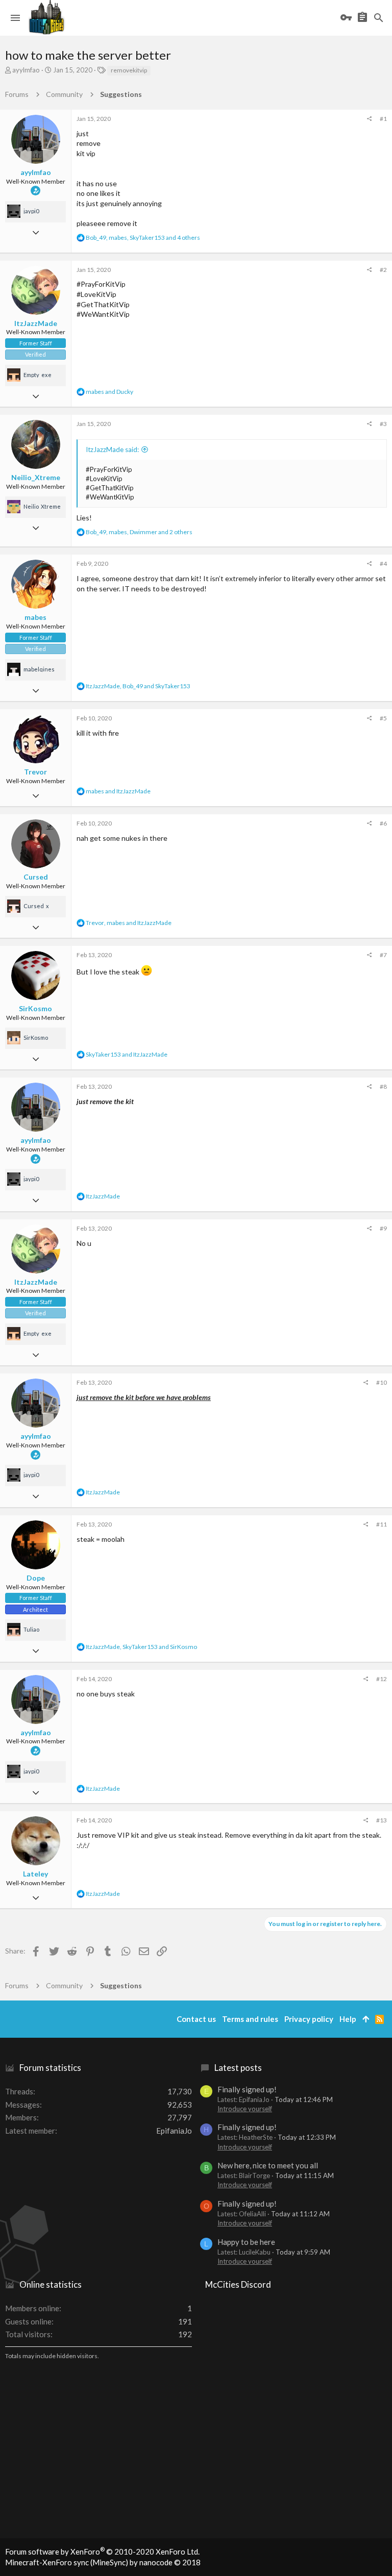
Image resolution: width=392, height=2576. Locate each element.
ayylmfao (26, 70)
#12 (382, 1679)
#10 (382, 1382)
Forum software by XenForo (102, 2552)
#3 (383, 424)
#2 (383, 270)
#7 (383, 955)
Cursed (36, 877)
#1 (383, 119)
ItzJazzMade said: (112, 449)
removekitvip (129, 70)
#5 (383, 718)
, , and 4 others (143, 237)
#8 (383, 1086)
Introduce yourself (245, 2109)
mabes (35, 617)
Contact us (196, 2019)
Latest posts (238, 2068)
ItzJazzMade (36, 323)
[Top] (366, 2019)
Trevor (35, 772)
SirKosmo (35, 1008)
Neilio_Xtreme (36, 477)
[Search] (379, 18)
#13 (382, 1820)
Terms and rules (250, 2019)
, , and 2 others (139, 532)
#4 (383, 564)
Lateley (35, 1874)
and (109, 392)
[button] (15, 18)
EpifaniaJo (174, 2131)
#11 (382, 1524)
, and (138, 686)
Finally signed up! (247, 2089)
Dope (36, 1578)
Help (348, 2019)
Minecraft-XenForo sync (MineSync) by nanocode (103, 2562)
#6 (383, 823)
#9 (383, 1228)
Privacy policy (309, 2019)
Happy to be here (246, 2242)
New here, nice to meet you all (268, 2165)
